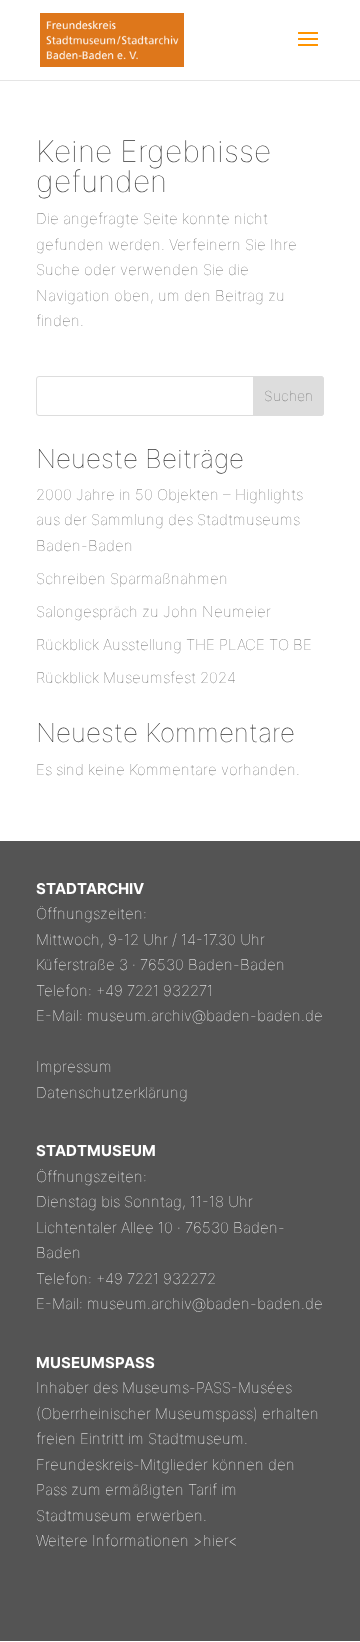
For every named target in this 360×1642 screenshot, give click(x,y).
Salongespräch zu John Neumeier (153, 611)
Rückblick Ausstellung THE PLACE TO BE (174, 644)
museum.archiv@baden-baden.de (205, 1015)
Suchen (288, 395)
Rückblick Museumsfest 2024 (136, 677)
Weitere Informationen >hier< (137, 1540)
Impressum (74, 1066)
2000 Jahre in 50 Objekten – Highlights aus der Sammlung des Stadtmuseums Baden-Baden (169, 520)
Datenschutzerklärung (112, 1092)
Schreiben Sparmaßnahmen (132, 578)
